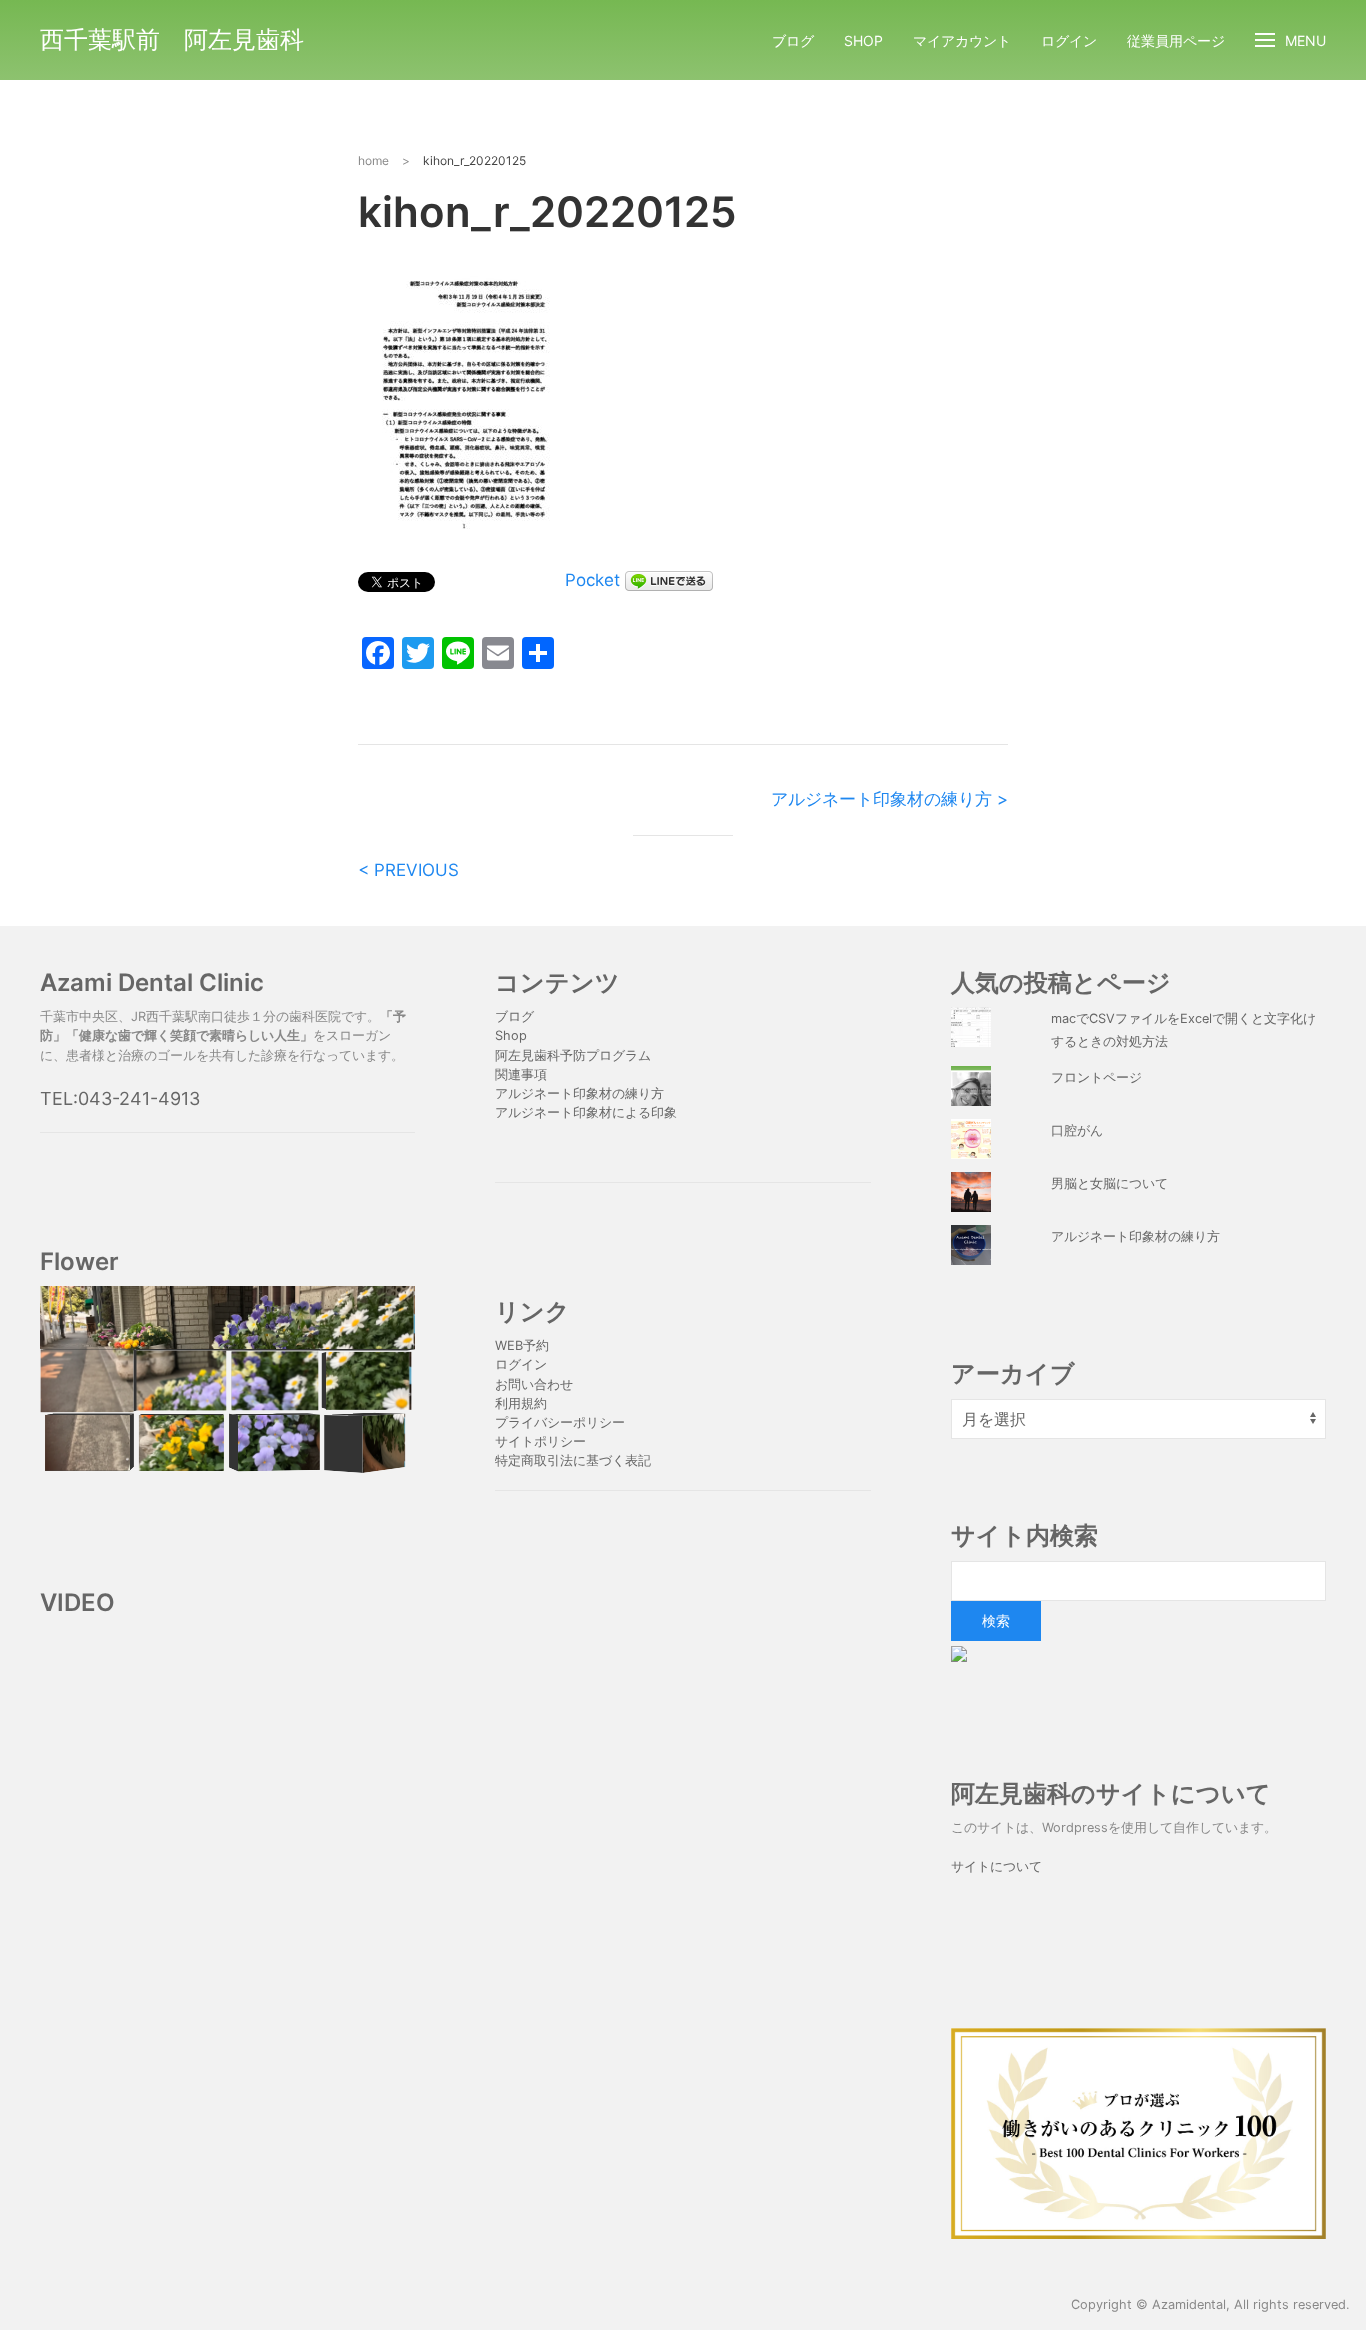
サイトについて (996, 1866)
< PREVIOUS (408, 870)
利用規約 (521, 1403)
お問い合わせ (534, 1384)
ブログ (793, 40)
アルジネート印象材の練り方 (579, 1093)
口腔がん (1077, 1130)
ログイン (1069, 40)
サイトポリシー (540, 1441)
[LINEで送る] (669, 580)
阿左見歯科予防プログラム (573, 1055)
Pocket (592, 580)
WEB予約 (522, 1345)
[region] (227, 1380)
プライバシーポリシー (562, 1422)
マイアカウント (962, 40)
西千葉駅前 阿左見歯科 (172, 39)
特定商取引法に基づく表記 (573, 1460)
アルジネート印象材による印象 (586, 1112)
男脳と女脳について (1109, 1183)
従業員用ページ (1176, 40)
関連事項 (521, 1074)
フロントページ (1096, 1077)
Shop (863, 40)
